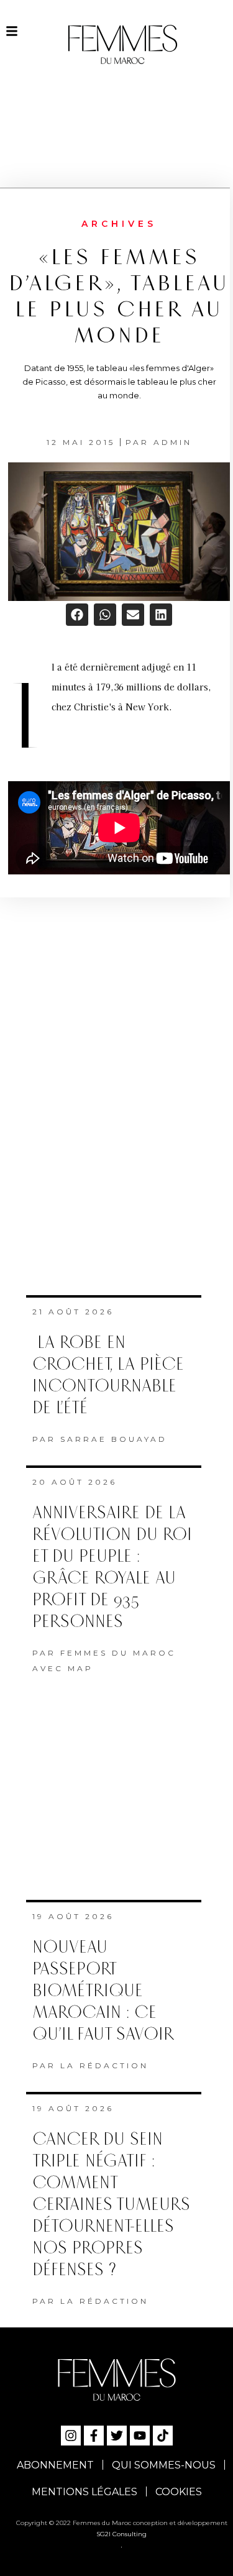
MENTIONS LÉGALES (85, 2492)
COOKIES (179, 2492)
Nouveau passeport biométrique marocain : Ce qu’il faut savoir (103, 1991)
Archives (119, 224)
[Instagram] (71, 2436)
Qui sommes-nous (164, 2465)
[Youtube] (140, 2436)
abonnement (55, 2465)
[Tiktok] (163, 2436)
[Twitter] (117, 2436)
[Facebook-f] (94, 2436)
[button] (77, 615)
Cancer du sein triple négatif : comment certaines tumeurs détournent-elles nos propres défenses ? (111, 2205)
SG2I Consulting (121, 2534)
